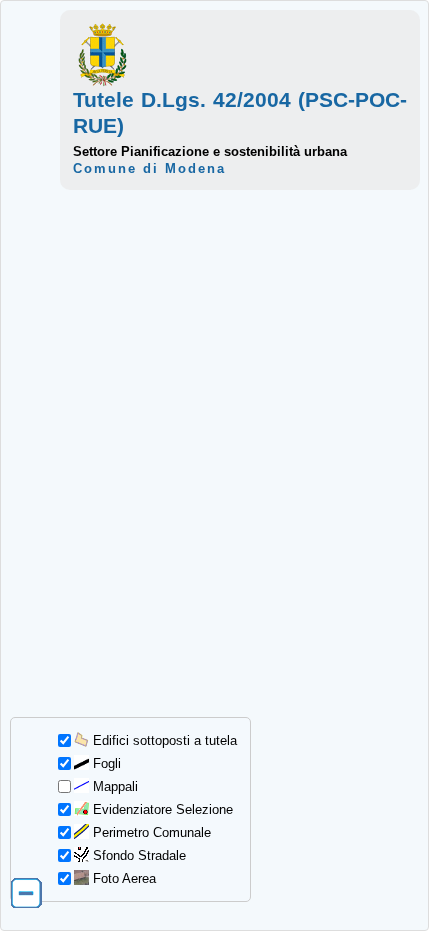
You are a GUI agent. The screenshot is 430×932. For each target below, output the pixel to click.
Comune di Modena (149, 168)
